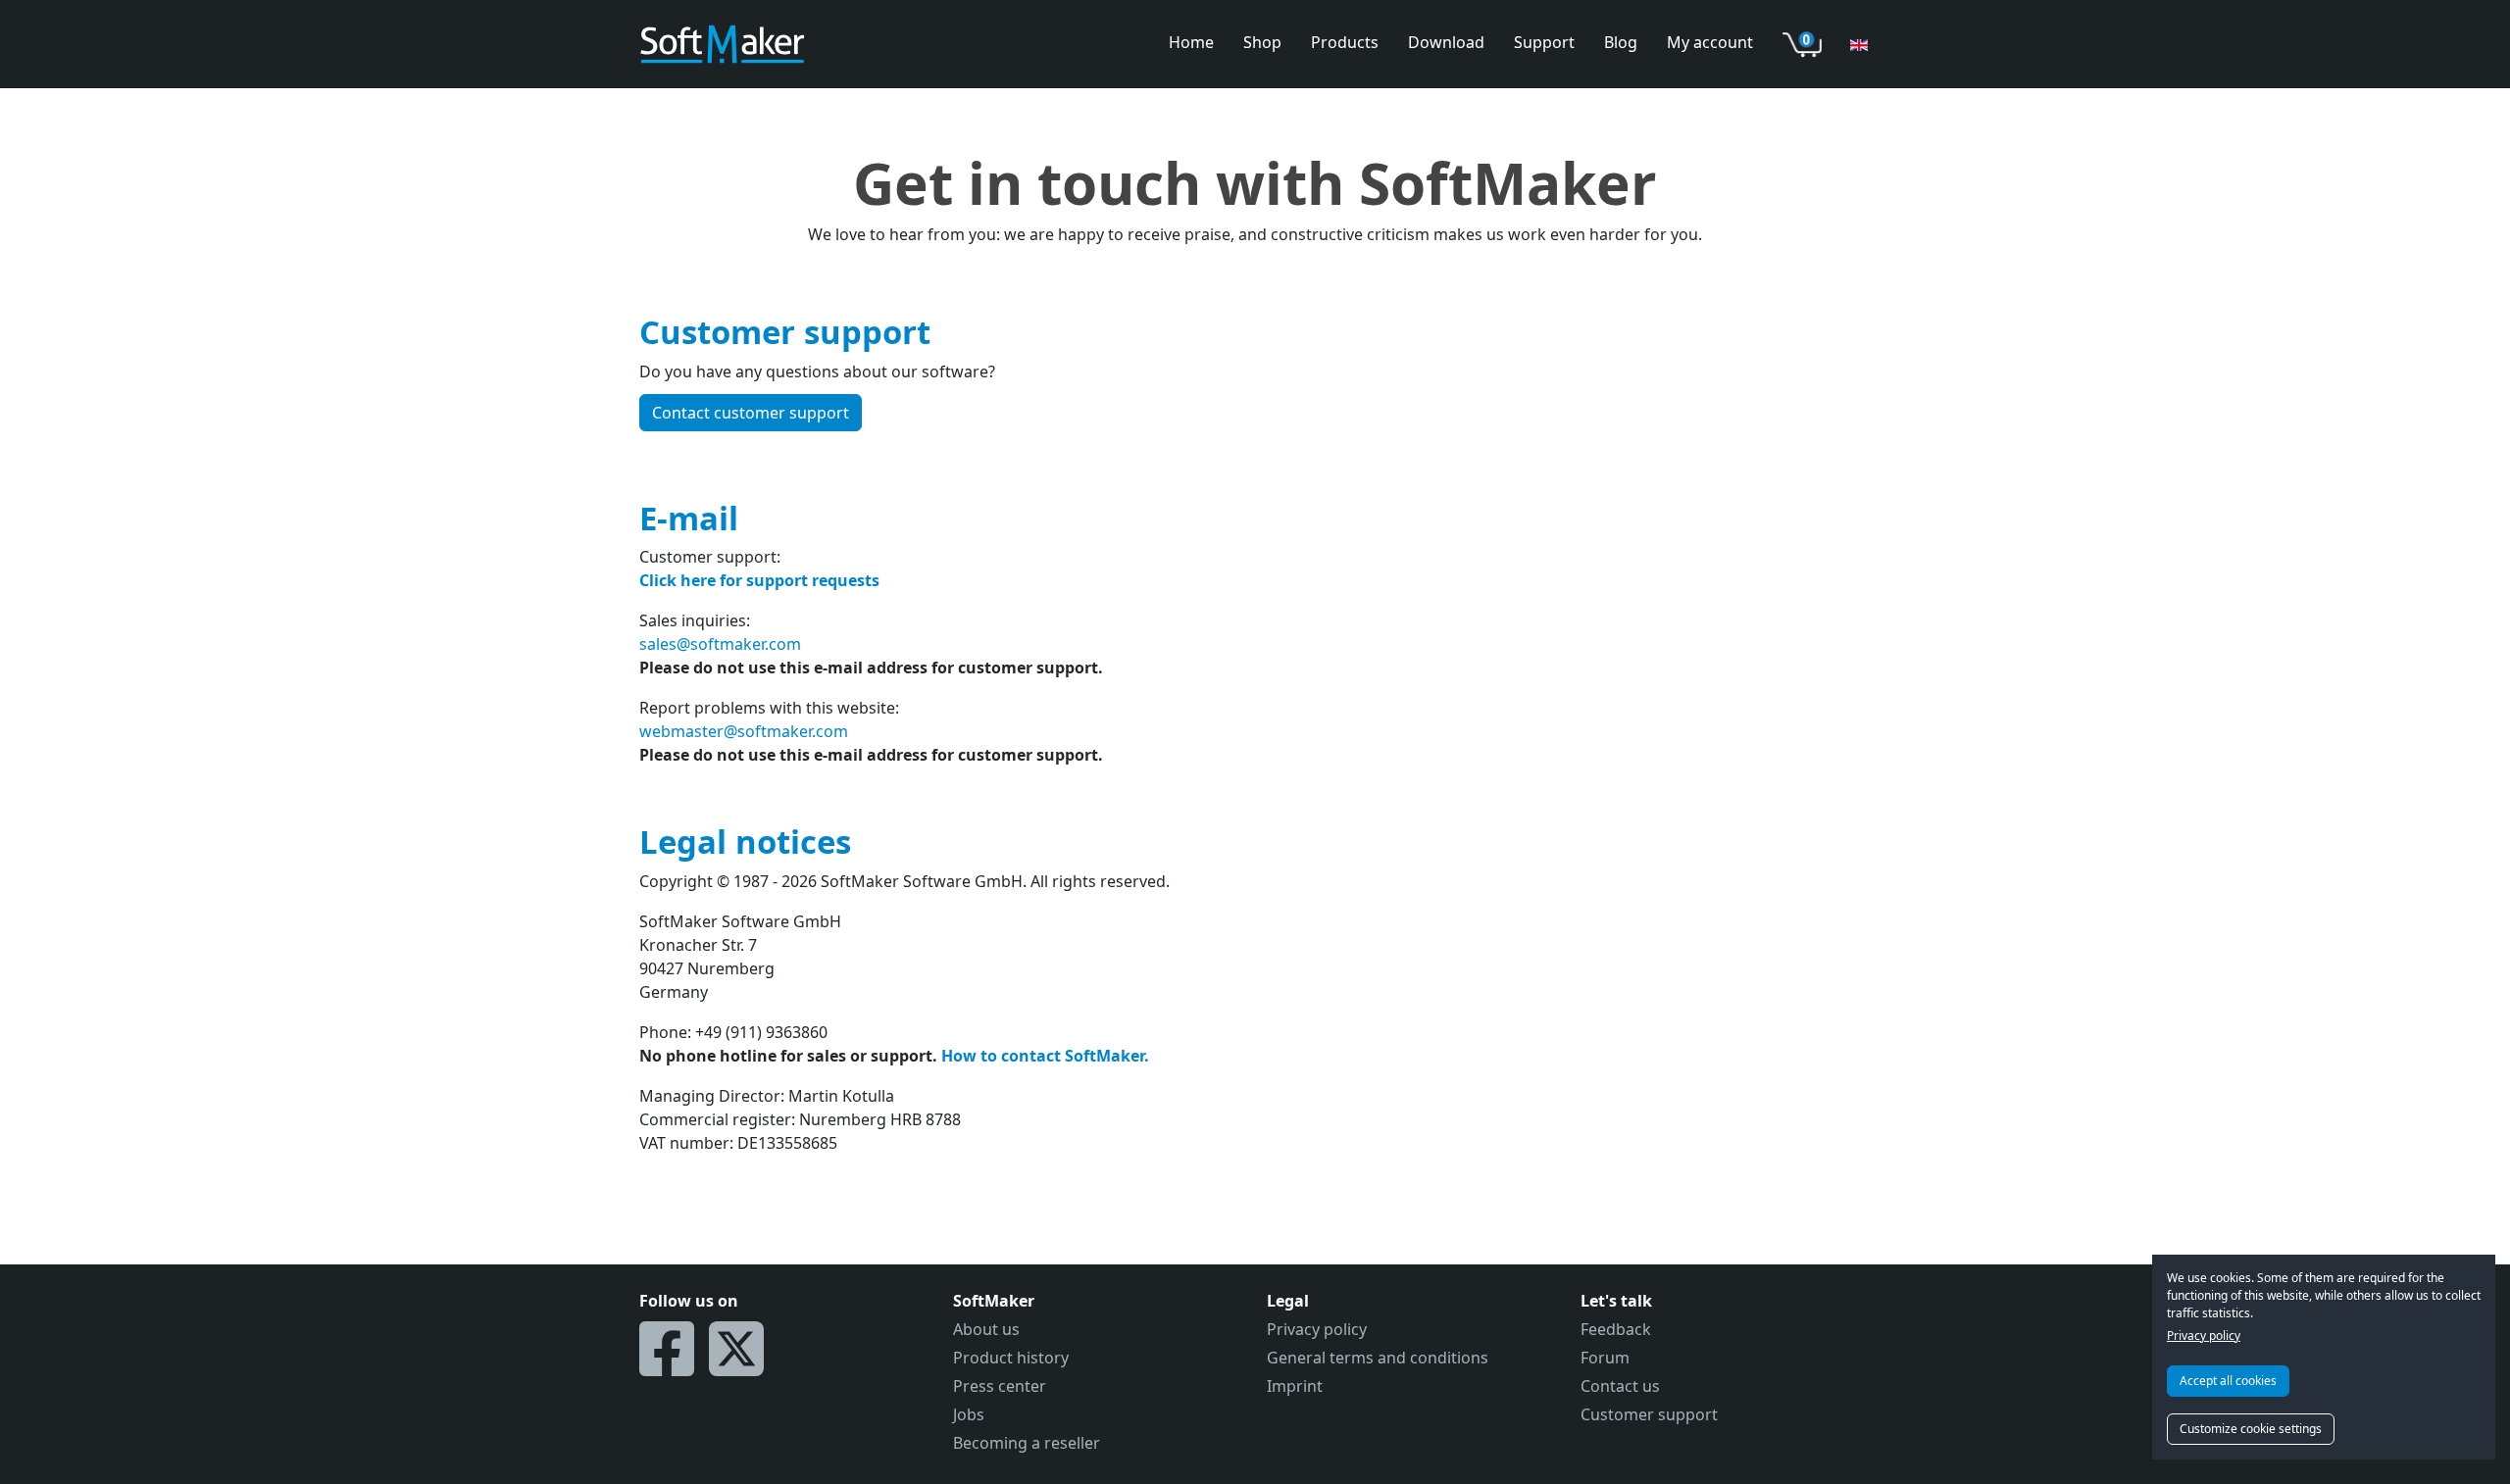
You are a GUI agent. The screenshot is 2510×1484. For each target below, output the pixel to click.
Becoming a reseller (1027, 1443)
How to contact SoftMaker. (1045, 1056)
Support (1544, 42)
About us (986, 1329)
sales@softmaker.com (720, 644)
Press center (1000, 1386)
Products (1345, 42)
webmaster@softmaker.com (744, 731)
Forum (1605, 1358)
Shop (1262, 42)
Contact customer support (751, 413)
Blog (1621, 42)
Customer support (1649, 1414)
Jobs (969, 1414)
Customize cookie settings (2251, 1429)
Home (1191, 42)
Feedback (1616, 1329)
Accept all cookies (2228, 1381)
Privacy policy (2204, 1336)
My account (1710, 42)
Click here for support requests (759, 580)
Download (1446, 42)
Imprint (1295, 1386)
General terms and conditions (1378, 1358)
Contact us (1620, 1386)
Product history (1011, 1358)
